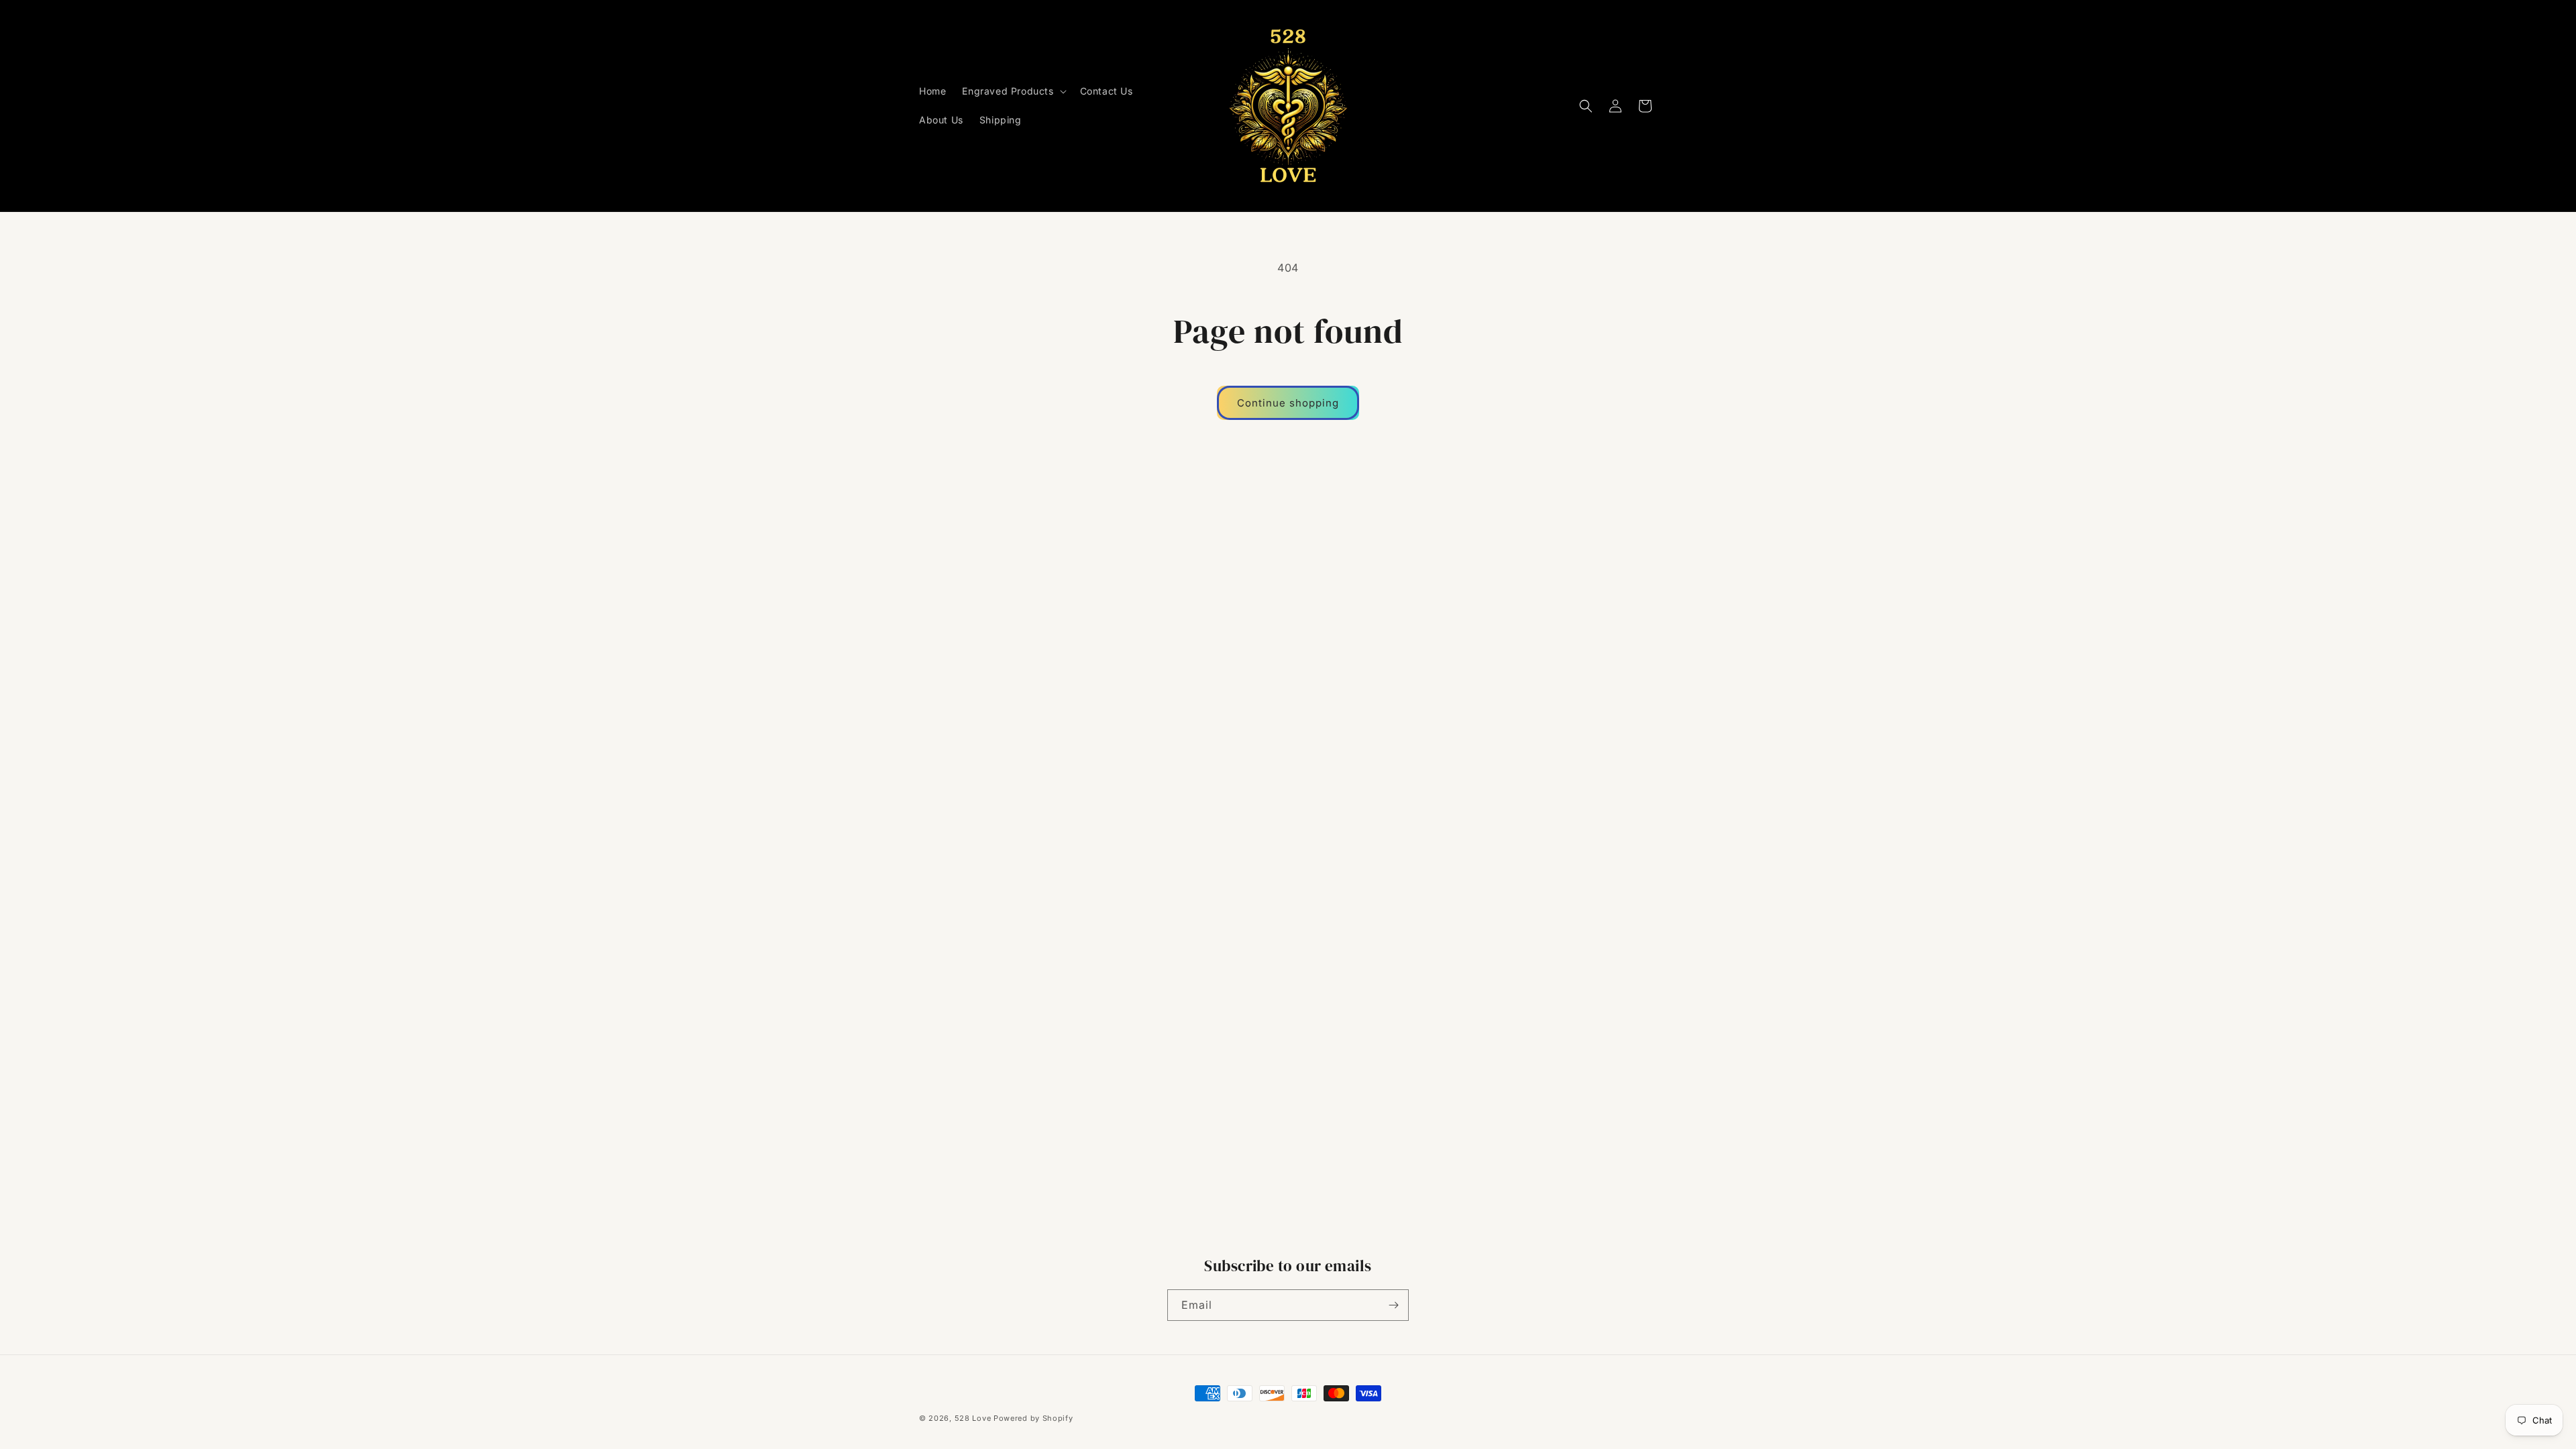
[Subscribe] (1393, 1305)
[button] (1013, 91)
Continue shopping (1288, 403)
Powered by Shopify (1033, 1418)
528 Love (973, 1418)
